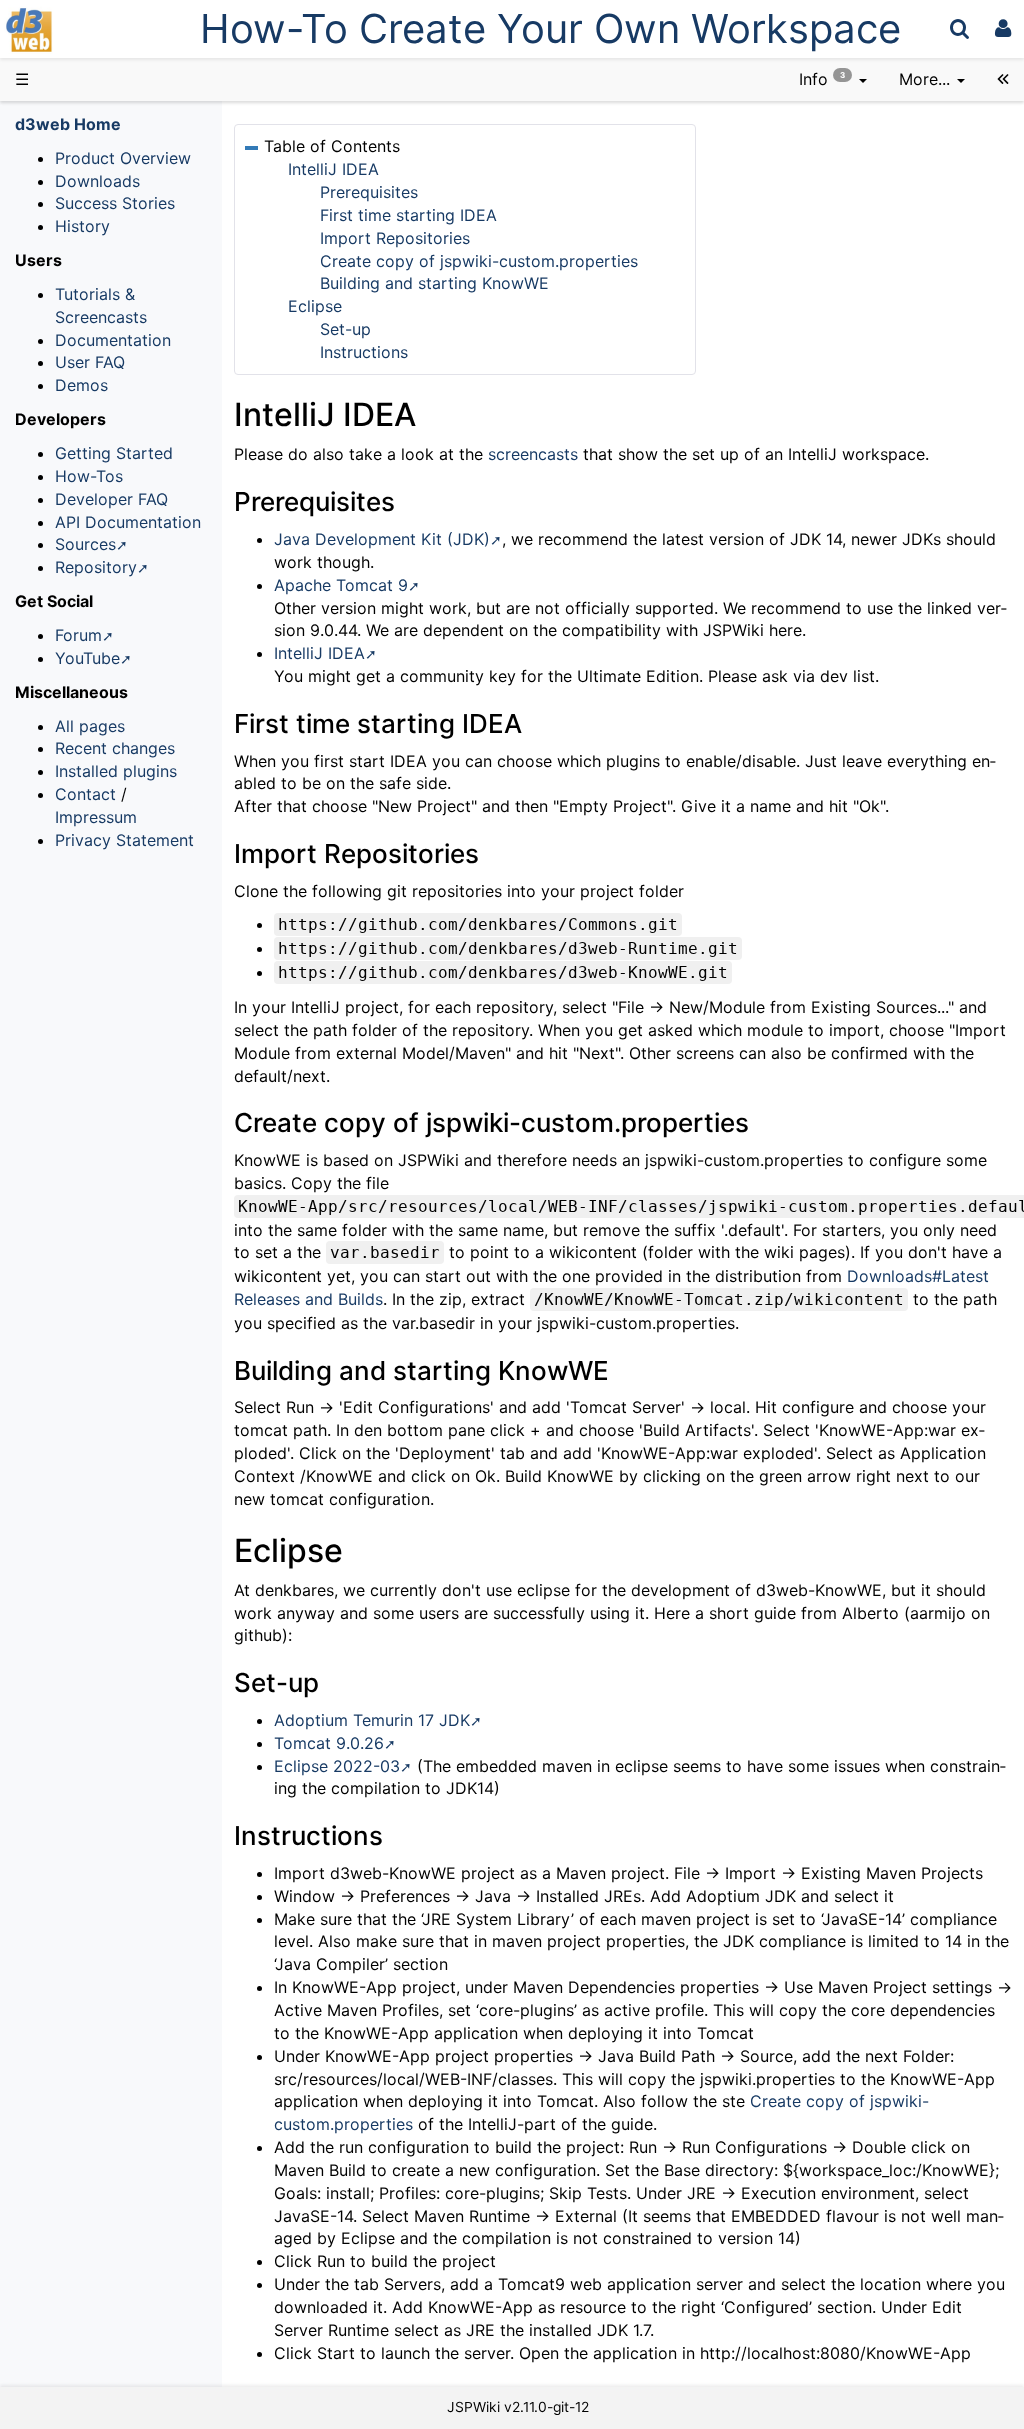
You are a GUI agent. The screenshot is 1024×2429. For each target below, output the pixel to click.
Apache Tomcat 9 (341, 585)
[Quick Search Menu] (959, 28)
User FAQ (90, 362)
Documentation (113, 340)
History (82, 226)
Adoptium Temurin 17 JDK (372, 1720)
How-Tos (89, 476)
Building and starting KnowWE (434, 283)
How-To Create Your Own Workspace (550, 28)
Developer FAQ (111, 499)
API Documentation (128, 522)
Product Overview (123, 158)
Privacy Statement (124, 840)
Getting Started (114, 453)
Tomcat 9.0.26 (329, 1743)
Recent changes (115, 748)
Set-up (345, 329)
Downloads (97, 181)
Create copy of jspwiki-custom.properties (479, 261)
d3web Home (68, 124)
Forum (78, 635)
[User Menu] (1003, 28)
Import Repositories (395, 238)
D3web (84, 30)
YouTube (87, 658)
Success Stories (115, 203)
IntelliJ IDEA (333, 169)
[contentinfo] (833, 79)
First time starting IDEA (408, 215)
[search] (959, 28)
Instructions (364, 352)
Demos (81, 385)
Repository (96, 567)
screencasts (533, 454)
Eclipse (315, 306)
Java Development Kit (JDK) (382, 539)
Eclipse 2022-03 (337, 1766)
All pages (90, 726)
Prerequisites (369, 192)
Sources (85, 544)
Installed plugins (116, 771)
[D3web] (88, 28)
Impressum (96, 817)
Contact (85, 794)
